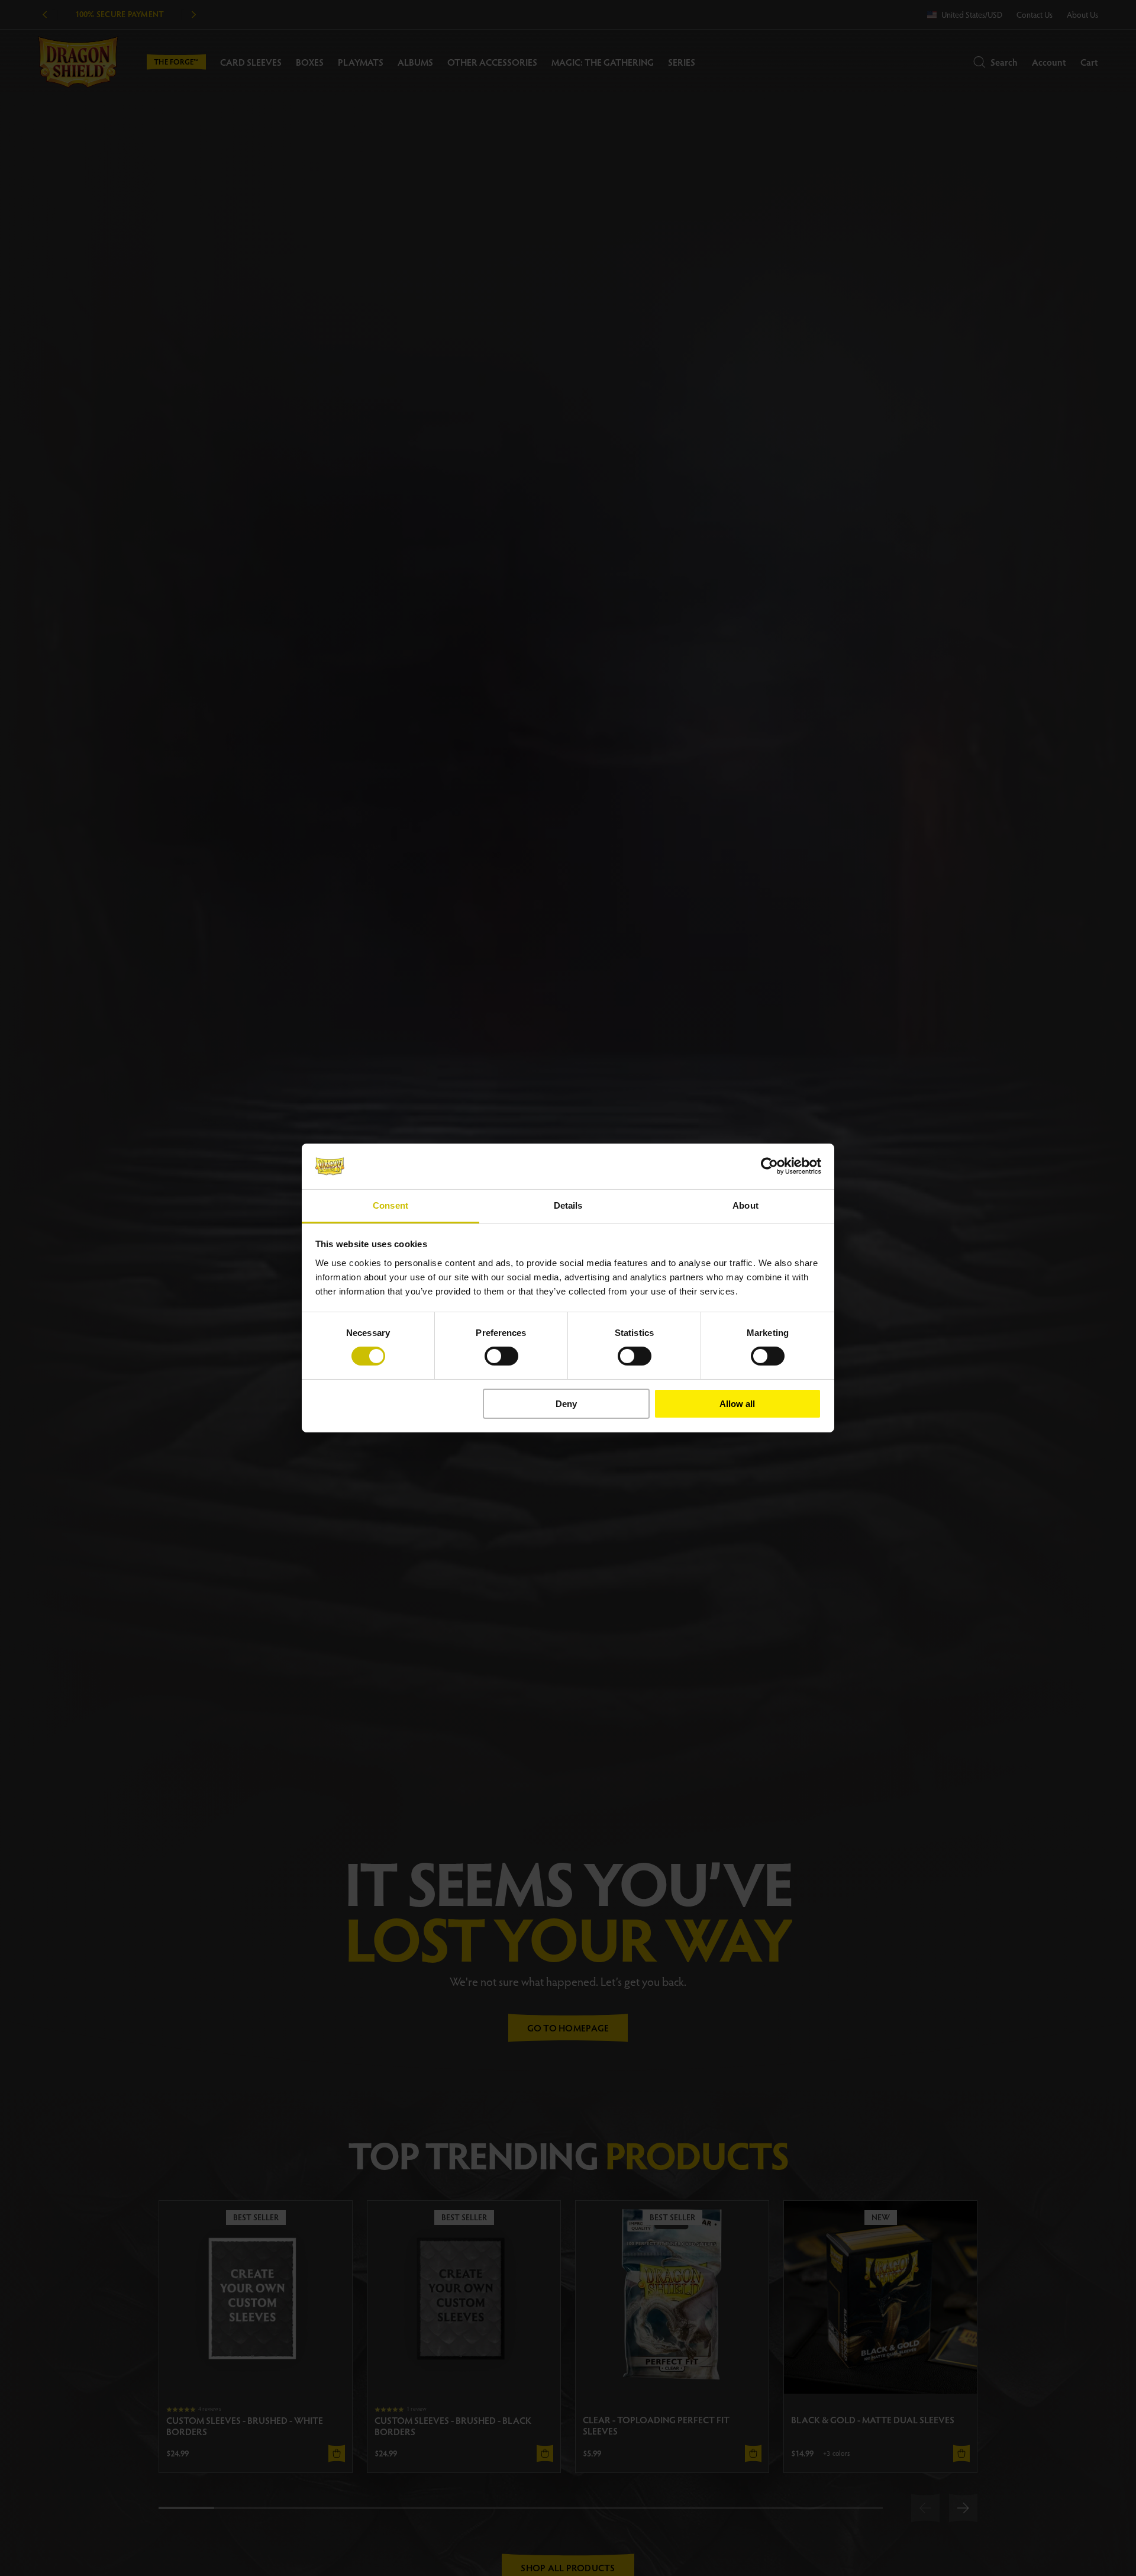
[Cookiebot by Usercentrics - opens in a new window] (769, 1166)
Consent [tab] (390, 1205)
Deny (566, 1404)
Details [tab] (568, 1205)
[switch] (501, 1356)
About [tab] (745, 1205)
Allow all (737, 1404)
